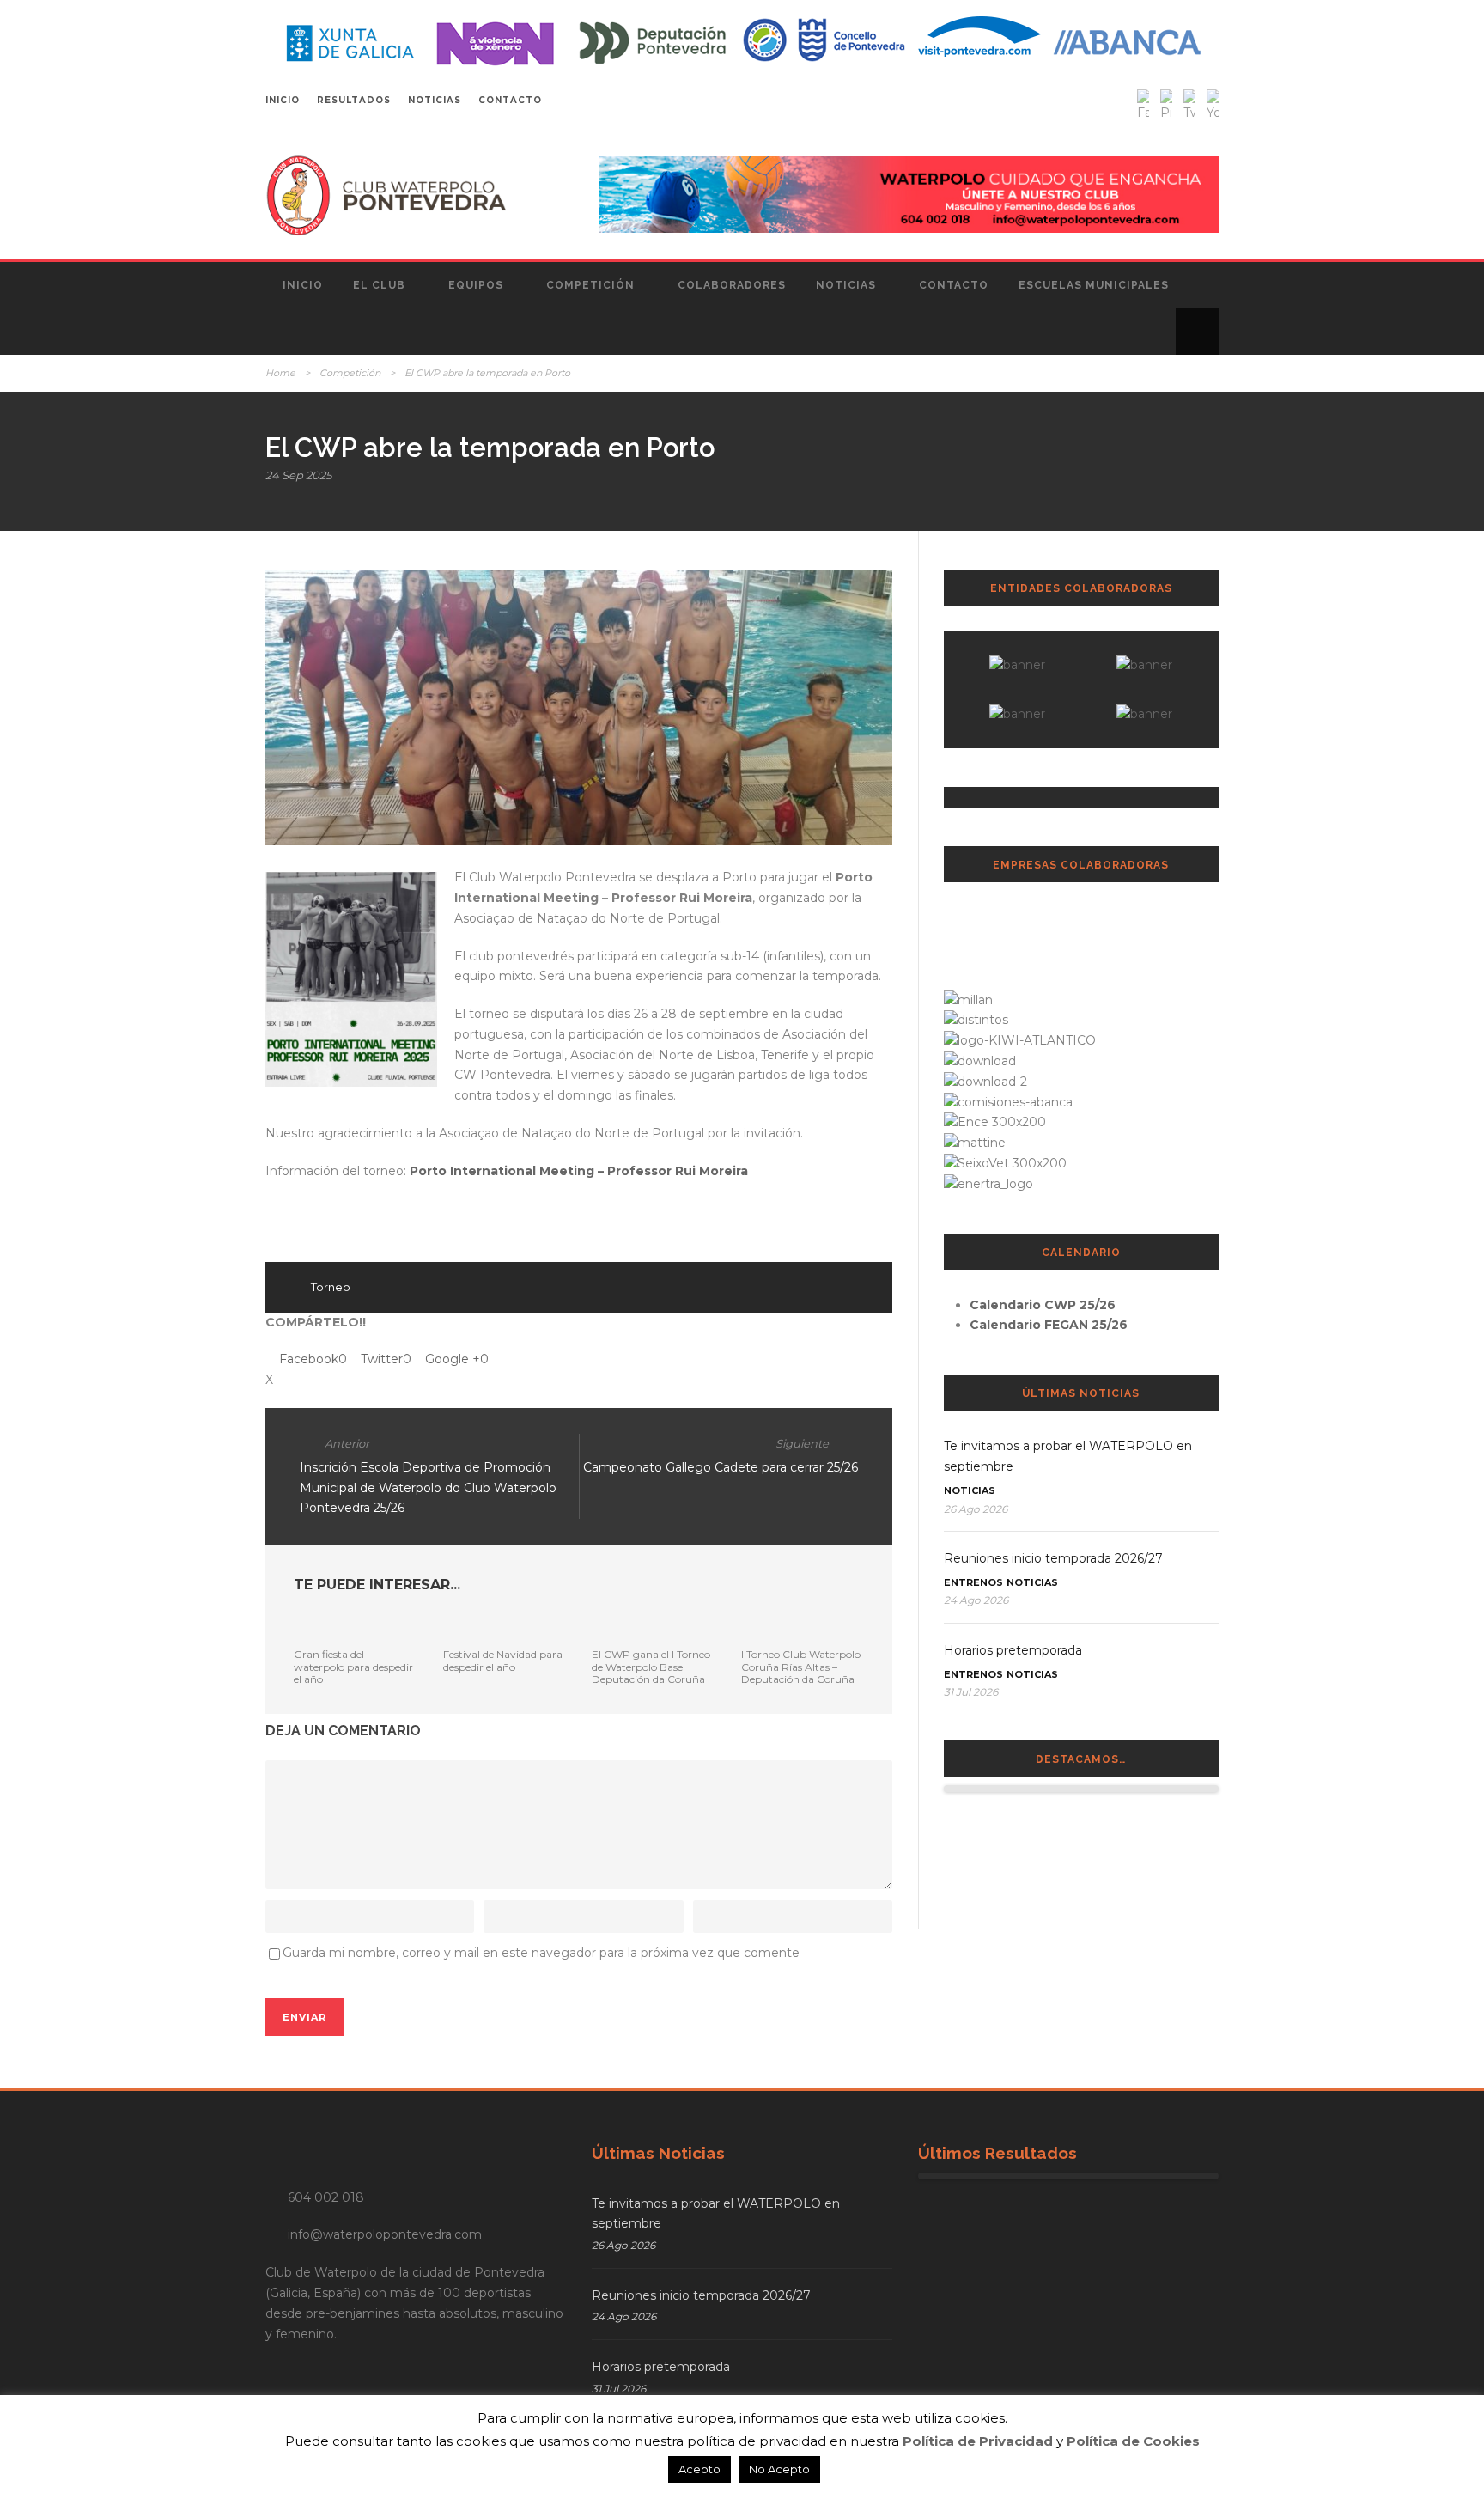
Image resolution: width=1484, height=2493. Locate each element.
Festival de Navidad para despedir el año (503, 1660)
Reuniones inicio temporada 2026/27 (1053, 1558)
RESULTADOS (354, 100)
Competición (590, 285)
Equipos (476, 285)
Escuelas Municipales (1094, 285)
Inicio (303, 285)
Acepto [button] (699, 2469)
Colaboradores (732, 285)
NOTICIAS (435, 100)
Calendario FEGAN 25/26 (1049, 1325)
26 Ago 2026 (976, 1509)
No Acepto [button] (779, 2469)
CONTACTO (510, 100)
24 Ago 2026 (976, 1600)
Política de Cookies (1133, 2441)
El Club (379, 285)
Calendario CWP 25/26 (1043, 1305)
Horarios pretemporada (1013, 1650)
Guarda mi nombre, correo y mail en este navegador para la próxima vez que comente (541, 1953)
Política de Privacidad (978, 2441)
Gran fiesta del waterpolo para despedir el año (353, 1667)
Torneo (331, 1287)
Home (280, 373)
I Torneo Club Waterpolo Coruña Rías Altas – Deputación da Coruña (801, 1667)
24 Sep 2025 (298, 475)
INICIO (283, 100)
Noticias (846, 285)
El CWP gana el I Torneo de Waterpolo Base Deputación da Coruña (651, 1667)
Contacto (954, 285)
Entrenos (973, 1582)
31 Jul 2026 (971, 1692)
